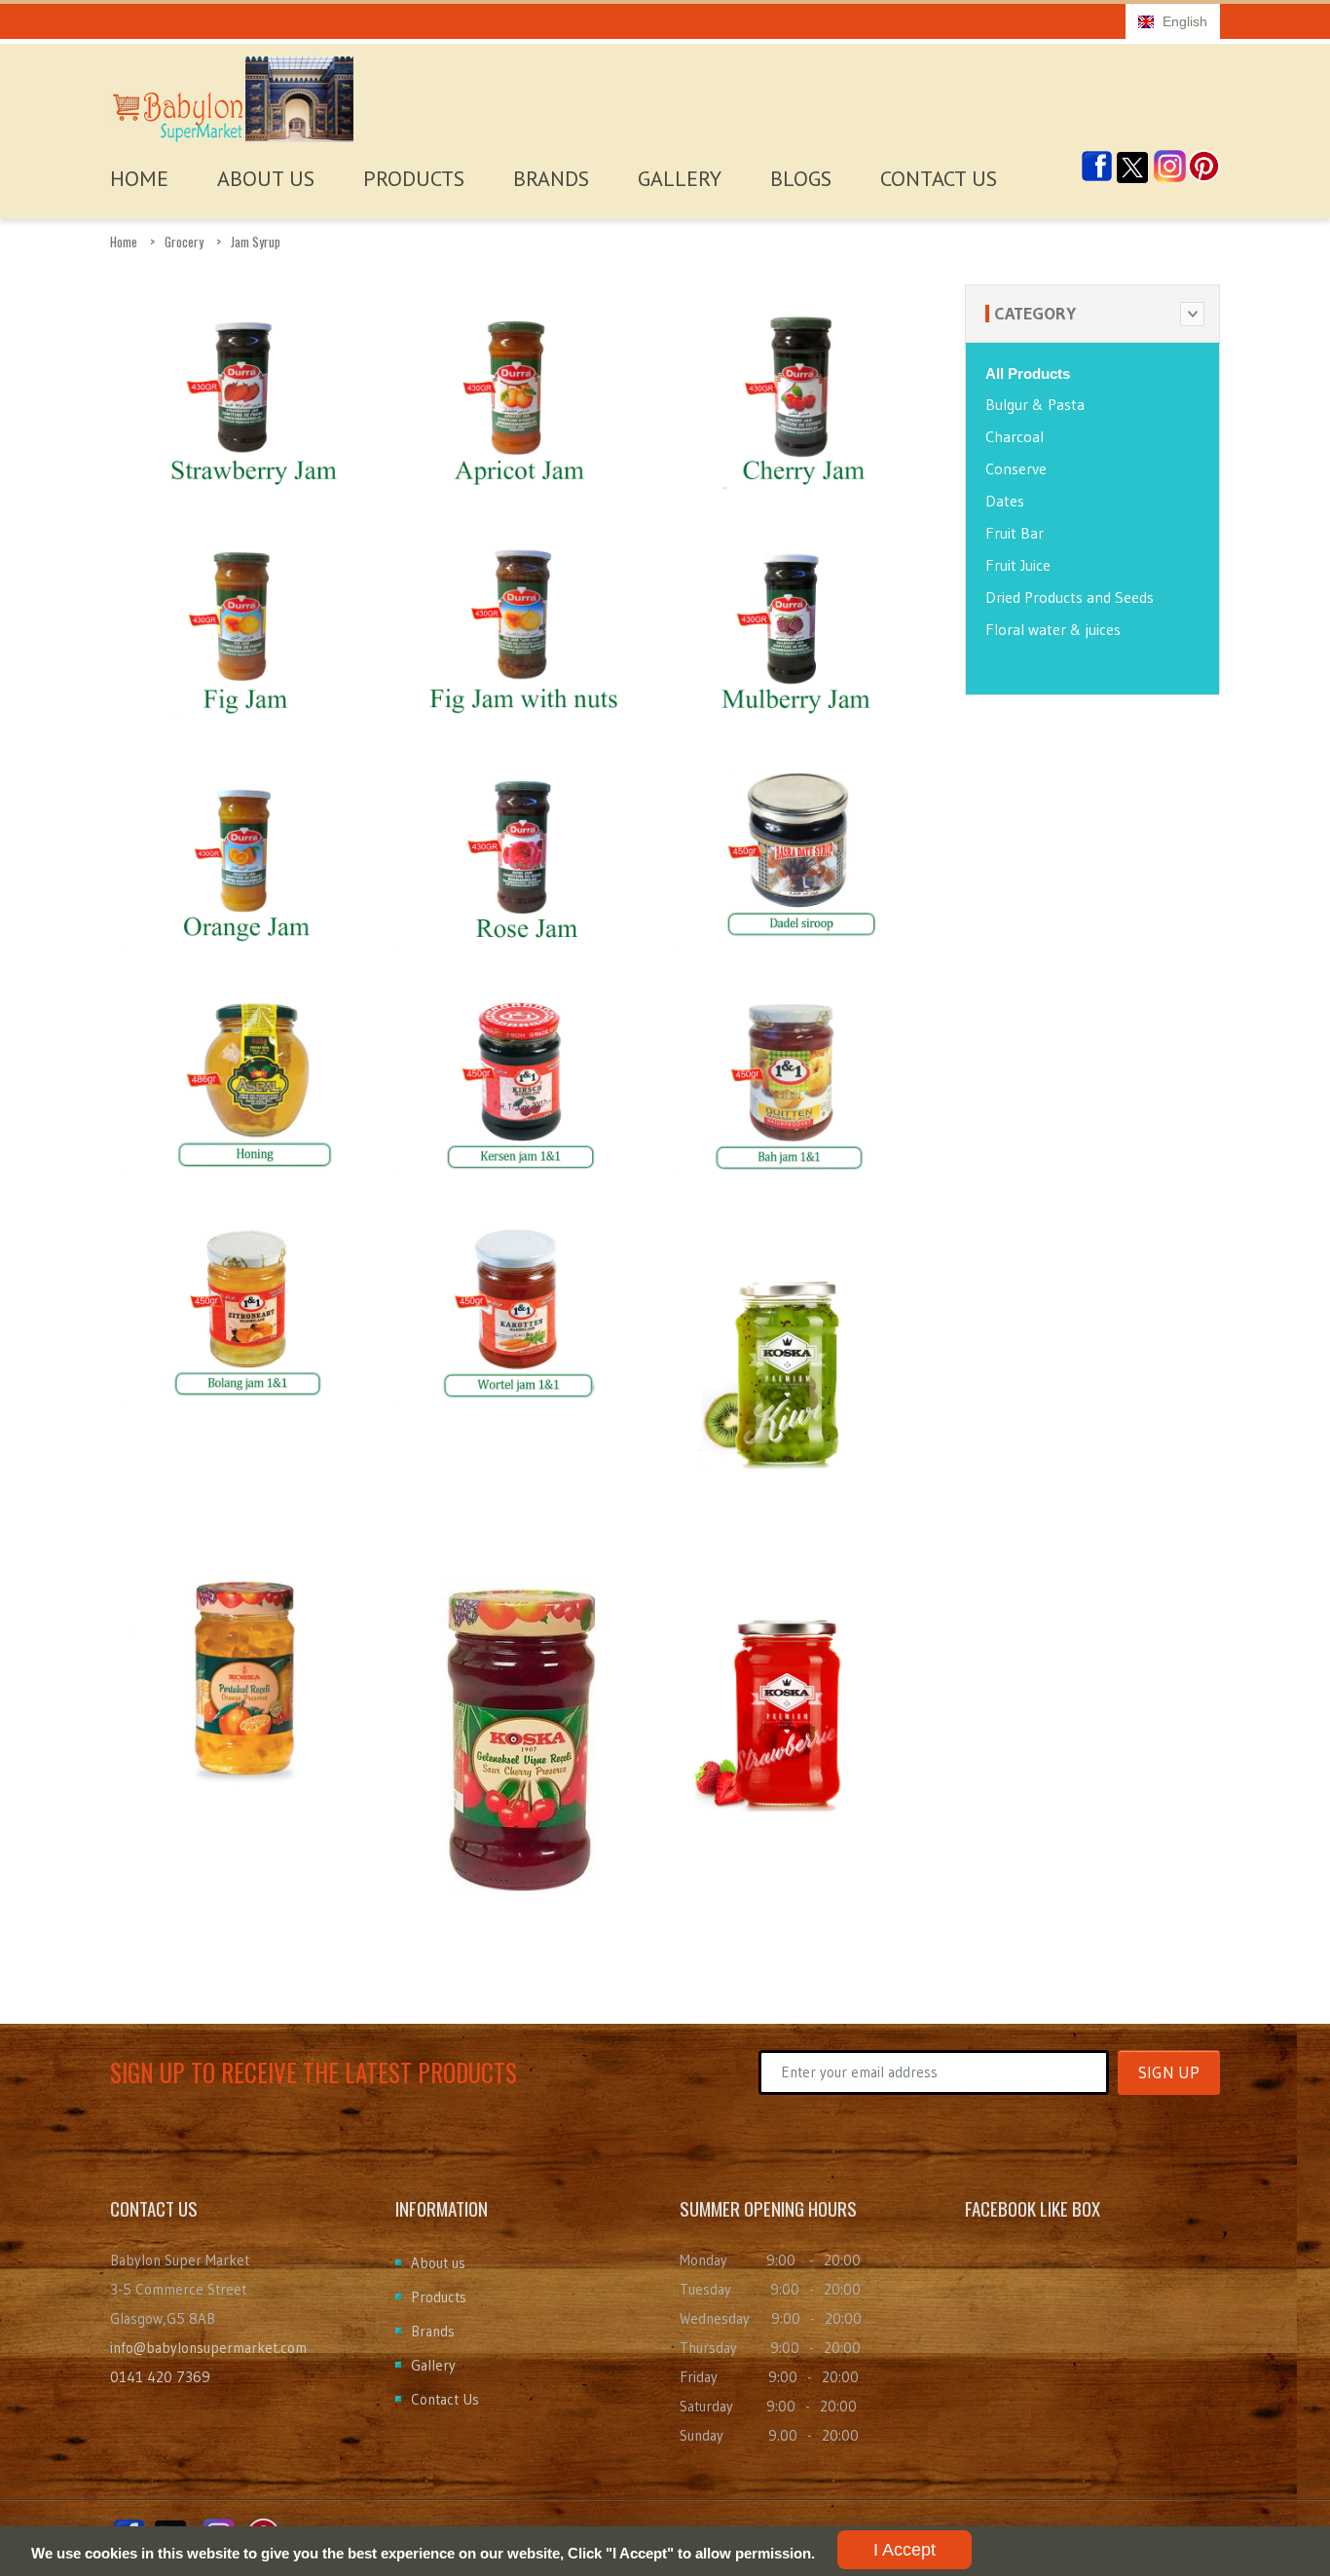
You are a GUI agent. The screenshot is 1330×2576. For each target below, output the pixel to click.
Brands (551, 178)
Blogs (801, 178)
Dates (1005, 501)
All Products (1028, 373)
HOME (139, 178)
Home (124, 242)
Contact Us (939, 178)
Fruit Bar (1015, 533)
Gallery (680, 178)
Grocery (184, 242)
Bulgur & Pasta (1035, 404)
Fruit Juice (1018, 565)
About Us (266, 178)
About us (438, 2263)
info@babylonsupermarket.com (208, 2348)
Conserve (1016, 468)
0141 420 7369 (160, 2377)
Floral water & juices (1053, 629)
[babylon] (232, 93)
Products (414, 178)
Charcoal (1015, 436)
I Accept (905, 2550)
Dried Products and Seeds (1070, 597)
